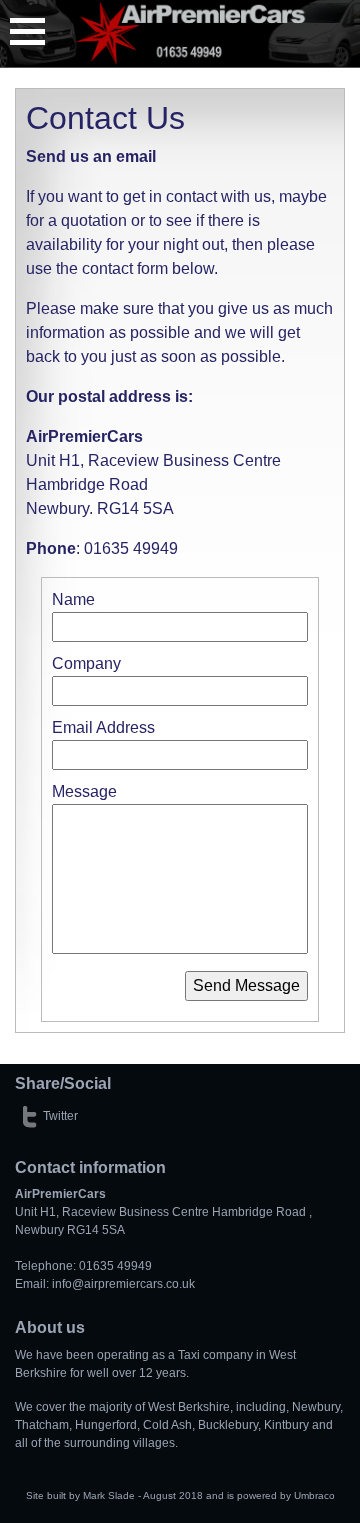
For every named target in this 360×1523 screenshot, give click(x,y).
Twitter (60, 1116)
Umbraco (314, 1495)
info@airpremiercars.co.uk (123, 1284)
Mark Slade (109, 1495)
